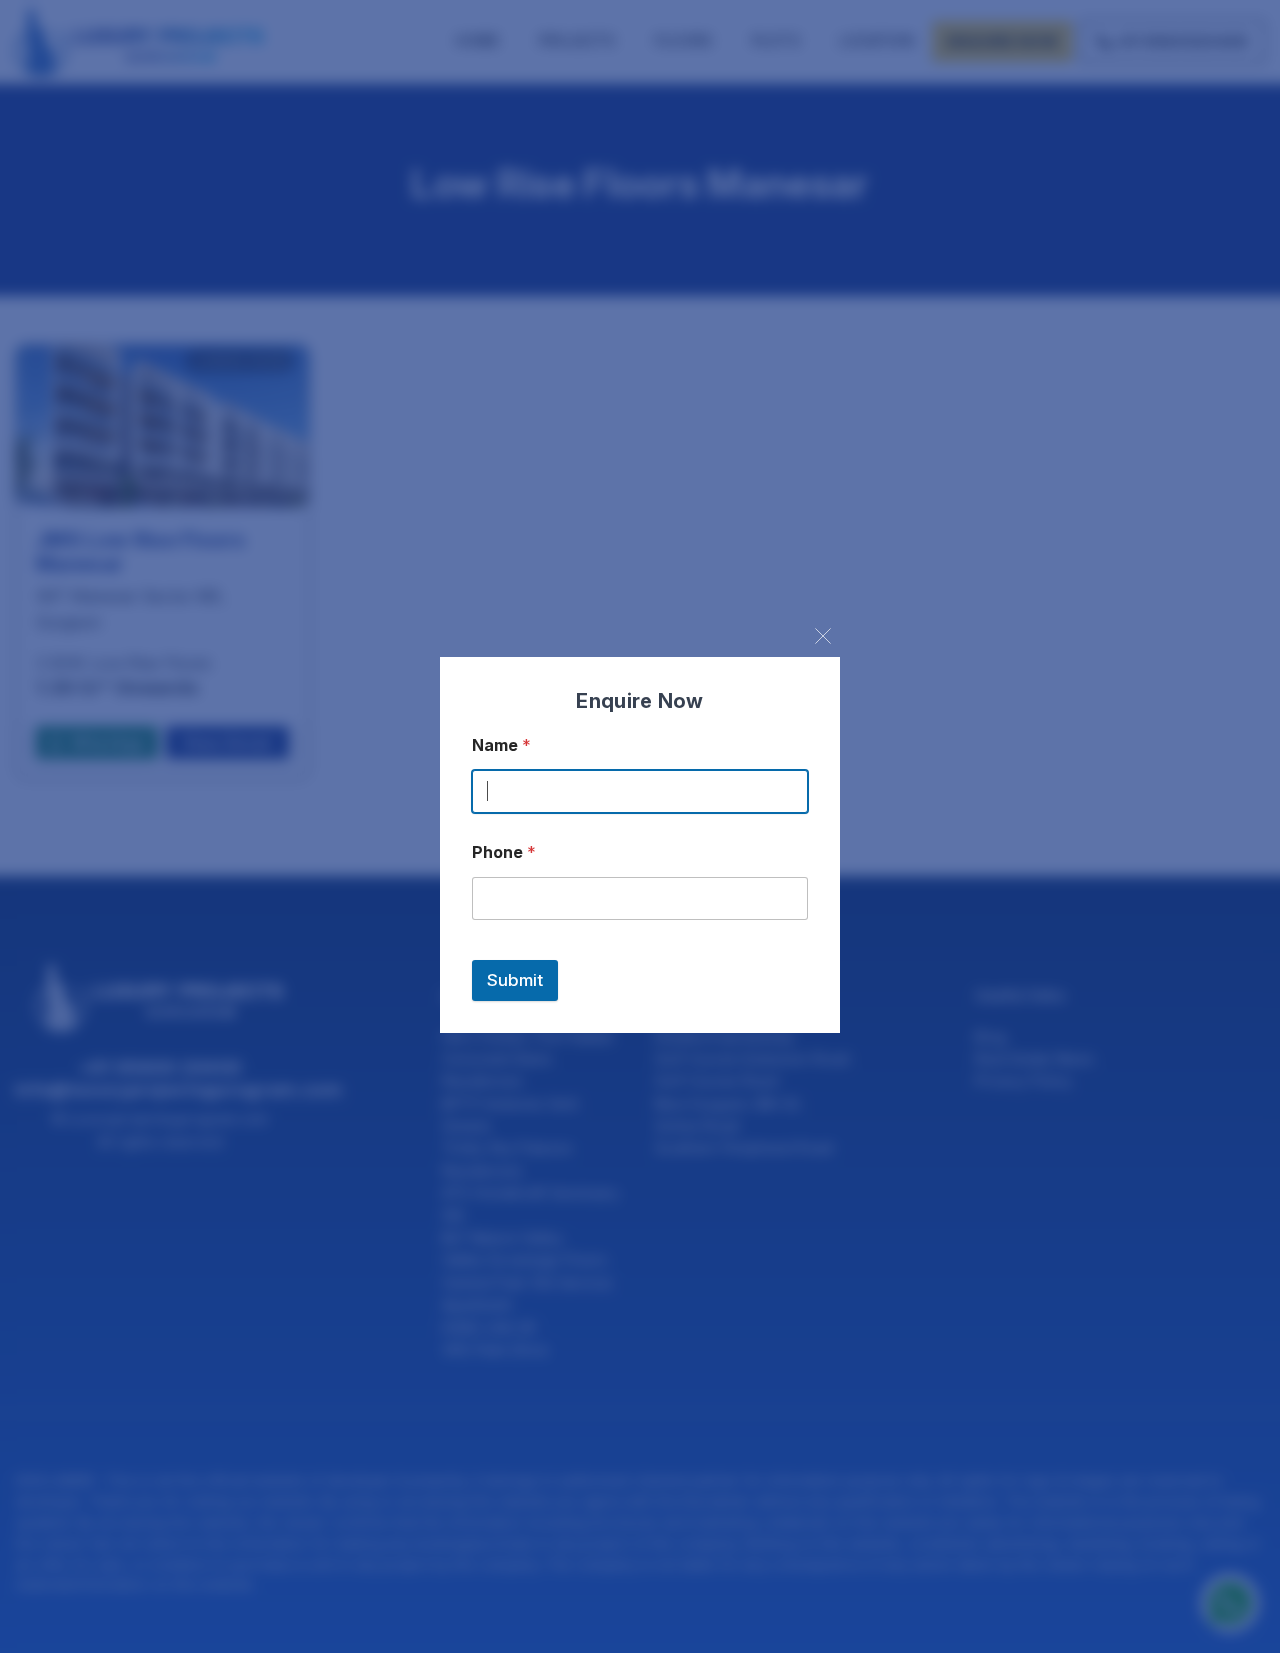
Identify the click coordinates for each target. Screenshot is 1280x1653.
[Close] (823, 636)
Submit (515, 980)
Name (501, 745)
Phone (504, 852)
